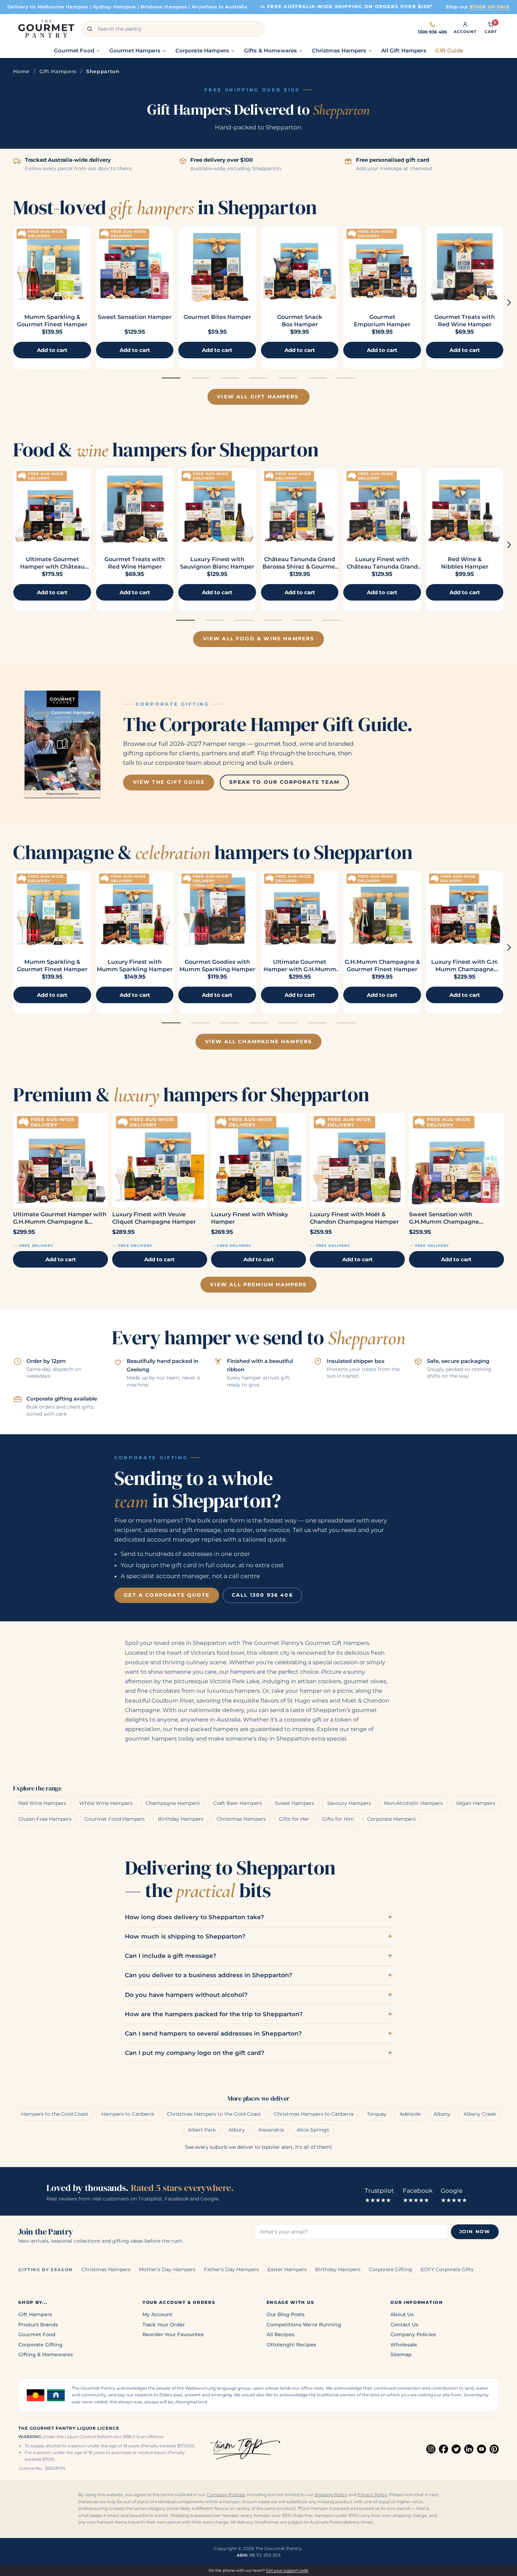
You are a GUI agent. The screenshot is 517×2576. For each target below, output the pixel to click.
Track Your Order (164, 2325)
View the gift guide (169, 782)
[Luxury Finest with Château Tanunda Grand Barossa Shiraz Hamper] (382, 507)
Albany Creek (480, 2114)
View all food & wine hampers (259, 639)
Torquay (377, 2114)
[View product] (135, 265)
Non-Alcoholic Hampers (413, 1803)
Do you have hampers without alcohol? (186, 1995)
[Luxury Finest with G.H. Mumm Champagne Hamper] (465, 910)
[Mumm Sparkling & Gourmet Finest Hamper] (52, 265)
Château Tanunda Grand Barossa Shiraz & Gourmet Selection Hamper (300, 567)
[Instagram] (431, 2449)
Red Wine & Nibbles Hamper (465, 563)
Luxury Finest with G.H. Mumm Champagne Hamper (465, 969)
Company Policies (413, 2334)
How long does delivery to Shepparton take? (194, 1917)
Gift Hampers (58, 71)
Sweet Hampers (295, 1803)
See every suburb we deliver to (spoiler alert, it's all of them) (258, 2147)
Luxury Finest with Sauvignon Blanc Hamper (217, 563)
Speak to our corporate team (284, 782)
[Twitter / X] (456, 2449)
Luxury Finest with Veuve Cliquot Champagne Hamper (154, 1218)
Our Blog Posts (286, 2314)
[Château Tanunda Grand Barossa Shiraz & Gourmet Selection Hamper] (300, 507)
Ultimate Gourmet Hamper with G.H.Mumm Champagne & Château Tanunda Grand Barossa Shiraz (60, 1218)
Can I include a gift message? (171, 1956)
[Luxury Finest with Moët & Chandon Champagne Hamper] (357, 1160)
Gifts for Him (338, 1819)
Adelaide (410, 2114)
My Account (157, 2314)
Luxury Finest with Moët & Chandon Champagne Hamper (354, 1218)
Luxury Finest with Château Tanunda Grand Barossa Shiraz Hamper (382, 567)
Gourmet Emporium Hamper (382, 321)
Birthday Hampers (181, 1819)
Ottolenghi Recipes (291, 2345)
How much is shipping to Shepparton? (185, 1936)
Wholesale (404, 2345)
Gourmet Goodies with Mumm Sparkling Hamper (217, 966)
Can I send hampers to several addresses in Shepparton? (213, 2033)
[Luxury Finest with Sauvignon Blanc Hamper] (217, 507)
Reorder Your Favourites (173, 2334)
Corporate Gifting (391, 2269)
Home (21, 71)
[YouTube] (481, 2449)
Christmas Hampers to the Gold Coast (214, 2114)
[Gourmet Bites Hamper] (217, 265)
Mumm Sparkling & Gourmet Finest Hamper (52, 321)
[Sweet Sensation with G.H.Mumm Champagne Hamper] (457, 1160)
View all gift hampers (258, 397)
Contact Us (404, 2325)
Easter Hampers (287, 2269)
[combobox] (173, 29)
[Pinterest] (494, 2449)
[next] (509, 303)
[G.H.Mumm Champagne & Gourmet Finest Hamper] (382, 910)
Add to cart (61, 1259)
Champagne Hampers (173, 1803)
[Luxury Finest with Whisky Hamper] (258, 1160)
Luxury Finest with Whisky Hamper (250, 1218)
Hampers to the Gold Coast (55, 2114)
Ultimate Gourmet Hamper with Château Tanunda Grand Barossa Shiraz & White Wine (52, 570)
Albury (237, 2130)
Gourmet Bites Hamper (217, 317)
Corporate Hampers (391, 1819)
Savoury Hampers (349, 1803)
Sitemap (401, 2354)
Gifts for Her (294, 1819)
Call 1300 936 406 (262, 1595)
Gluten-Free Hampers (45, 1819)
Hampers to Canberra (128, 2114)
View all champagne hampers (259, 1042)
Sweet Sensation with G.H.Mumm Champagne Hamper (444, 1218)
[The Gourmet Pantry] (46, 29)
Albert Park (202, 2130)
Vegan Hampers (475, 1803)
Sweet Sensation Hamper (135, 317)
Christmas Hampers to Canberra (314, 2114)
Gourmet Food (37, 2334)
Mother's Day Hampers (167, 2269)
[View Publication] (62, 744)
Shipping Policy (331, 2495)
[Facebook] (443, 2449)
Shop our (478, 7)
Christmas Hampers (241, 1819)
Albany (442, 2114)
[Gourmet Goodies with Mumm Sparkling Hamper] (217, 910)
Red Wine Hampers (42, 1803)
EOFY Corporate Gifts (447, 2269)
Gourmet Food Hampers (115, 1819)
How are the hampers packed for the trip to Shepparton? (214, 2014)
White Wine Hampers (106, 1803)
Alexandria (271, 2130)
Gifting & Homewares (46, 2354)
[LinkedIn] (469, 2449)
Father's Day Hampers (231, 2269)
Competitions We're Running (304, 2325)
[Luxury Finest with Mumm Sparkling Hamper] (135, 910)
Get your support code (287, 2570)
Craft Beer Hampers (238, 1803)
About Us (402, 2314)
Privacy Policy (372, 2495)
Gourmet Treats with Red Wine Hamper (465, 321)
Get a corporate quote (167, 1595)
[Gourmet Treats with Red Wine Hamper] (465, 265)
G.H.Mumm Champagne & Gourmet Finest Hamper (382, 966)
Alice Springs (313, 2130)
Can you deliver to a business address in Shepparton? (209, 1975)
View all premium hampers (258, 1284)
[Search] (90, 29)
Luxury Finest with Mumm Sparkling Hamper (135, 966)
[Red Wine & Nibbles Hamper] (465, 507)
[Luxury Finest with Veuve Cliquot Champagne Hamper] (160, 1160)
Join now (475, 2232)
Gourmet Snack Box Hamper (300, 321)
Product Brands (38, 2325)
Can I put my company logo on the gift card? (195, 2053)
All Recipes (280, 2334)
